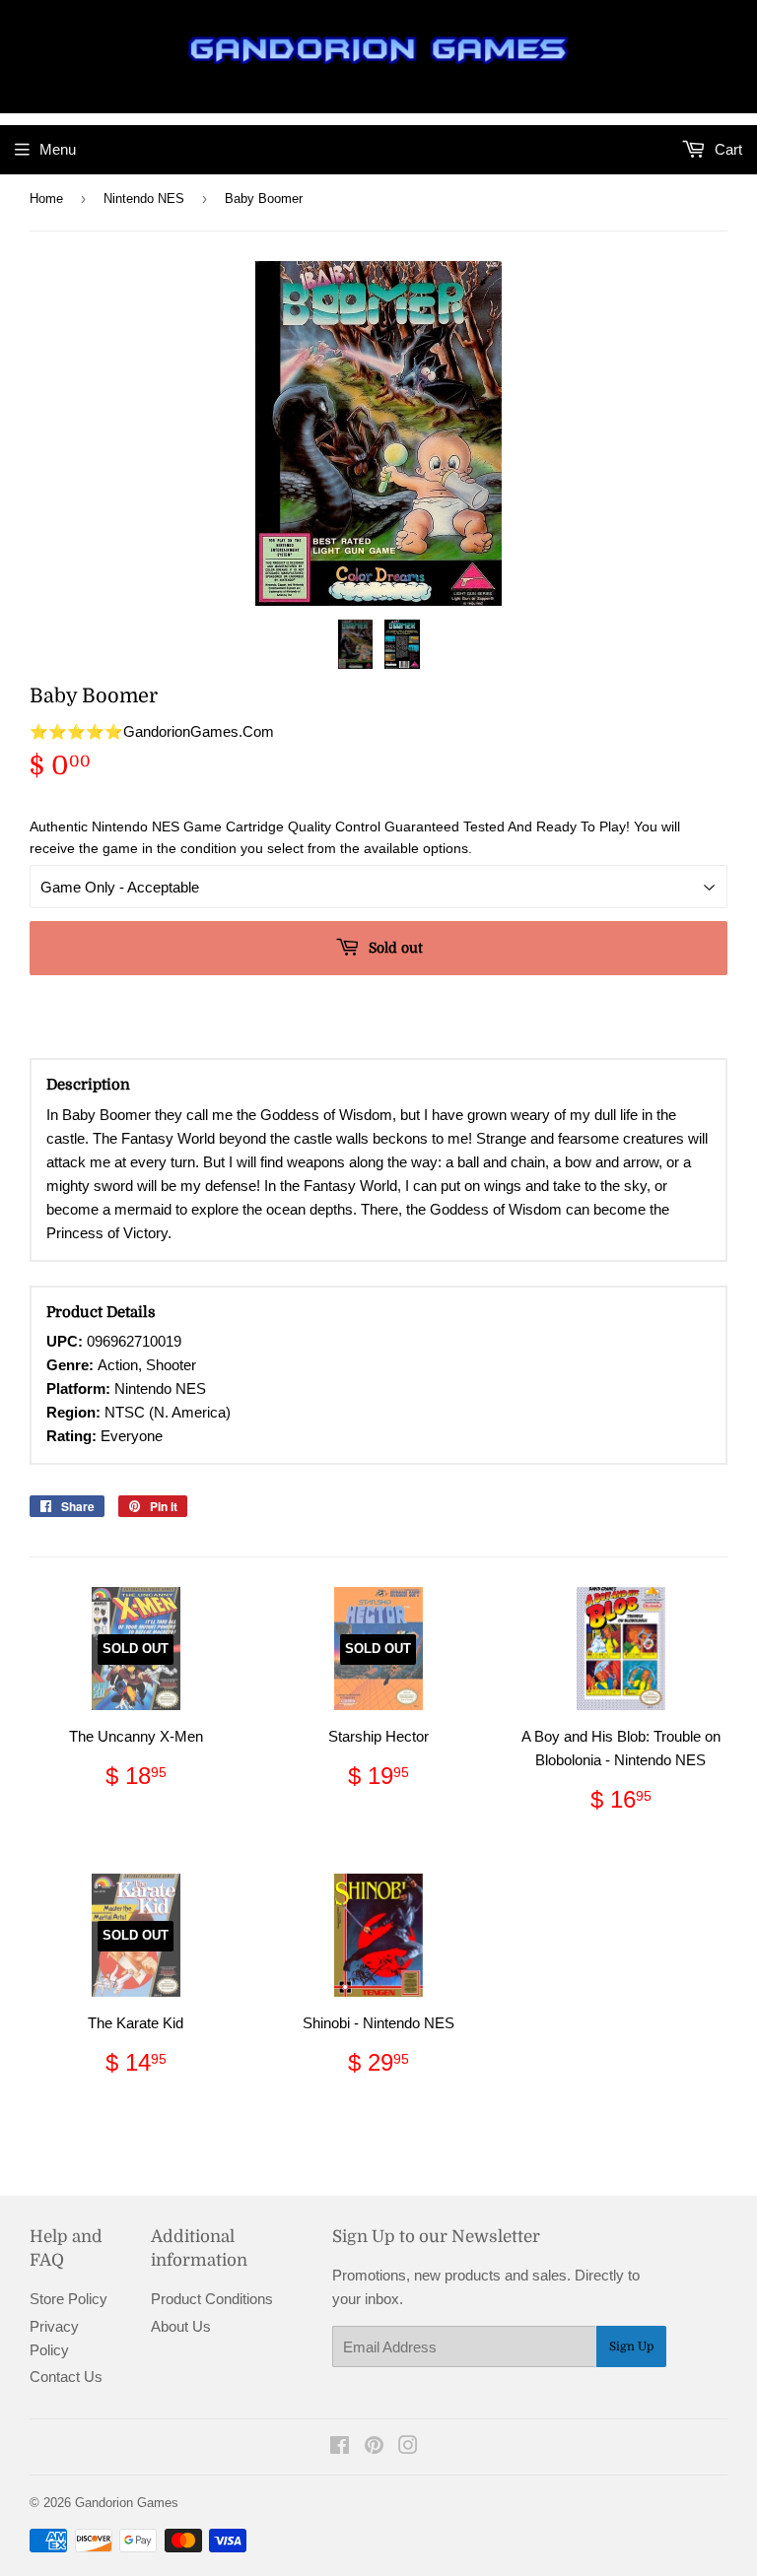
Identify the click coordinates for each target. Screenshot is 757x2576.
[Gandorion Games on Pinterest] (374, 2447)
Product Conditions (212, 2299)
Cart (726, 149)
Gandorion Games (127, 2503)
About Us (181, 2326)
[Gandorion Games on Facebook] (340, 2447)
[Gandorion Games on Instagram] (408, 2447)
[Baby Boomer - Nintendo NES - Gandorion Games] (356, 644)
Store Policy (69, 2299)
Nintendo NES (144, 198)
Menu (58, 149)
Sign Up (631, 2346)
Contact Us (66, 2377)
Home (46, 198)
